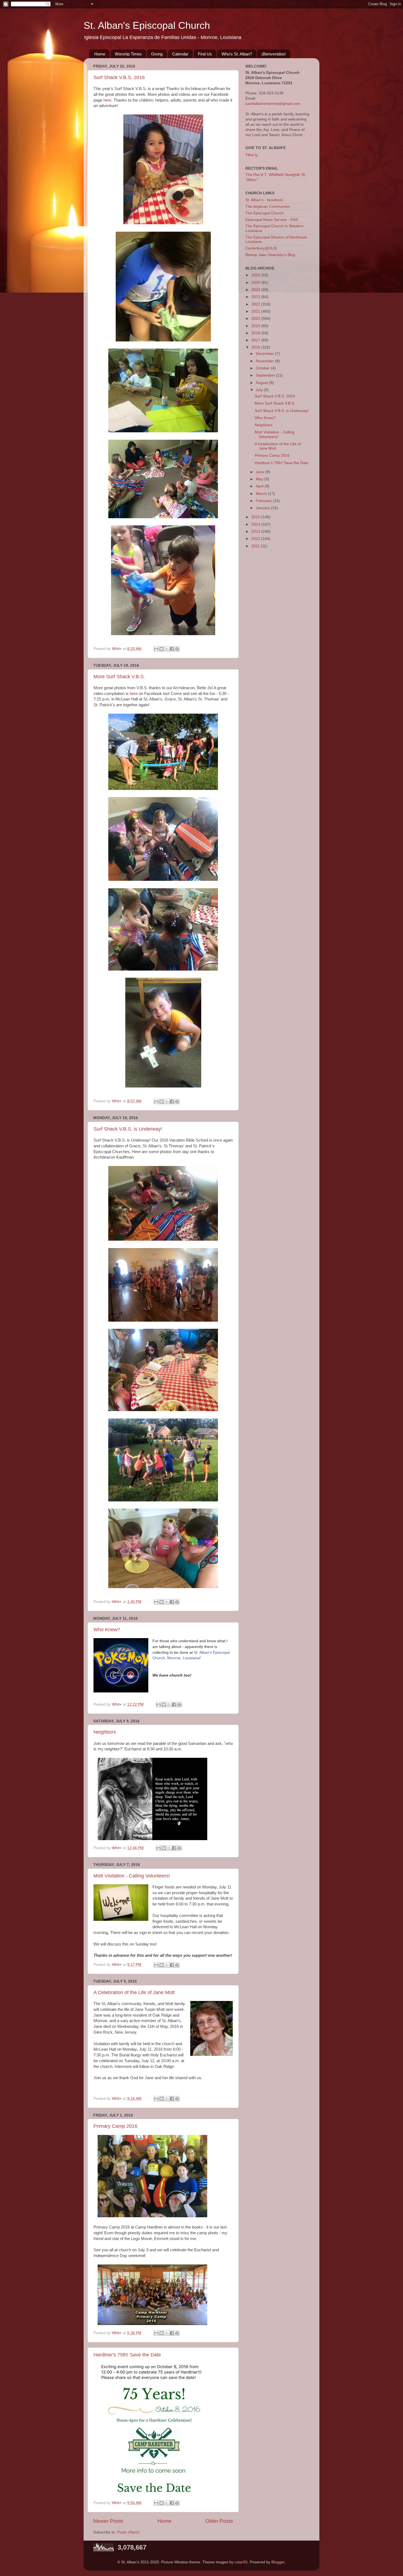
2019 (256, 326)
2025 (256, 283)
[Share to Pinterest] (177, 649)
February (264, 501)
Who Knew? (107, 1630)
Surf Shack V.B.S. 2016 (119, 77)
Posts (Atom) (128, 2532)
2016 (256, 347)
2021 (256, 311)
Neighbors (105, 1732)
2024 (256, 290)
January (263, 508)
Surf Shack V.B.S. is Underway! (128, 1129)
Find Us (205, 54)
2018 (256, 333)
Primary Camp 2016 (115, 2126)
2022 (256, 304)
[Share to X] (167, 649)
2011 (256, 546)
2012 (256, 539)
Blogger (278, 2562)
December (265, 354)
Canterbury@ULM (261, 248)
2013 (256, 532)
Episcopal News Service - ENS (272, 220)
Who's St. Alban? (237, 54)
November (265, 361)
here (107, 100)
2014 (256, 524)
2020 (256, 319)
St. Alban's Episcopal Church (147, 25)
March (262, 494)
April (260, 486)
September (266, 375)
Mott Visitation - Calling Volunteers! (132, 1876)
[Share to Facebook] (172, 649)
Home (100, 54)
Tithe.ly (252, 155)
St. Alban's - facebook (264, 200)
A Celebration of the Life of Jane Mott (134, 1992)
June (261, 472)
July (260, 390)
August (262, 383)
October (263, 368)
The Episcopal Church (265, 213)
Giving (157, 54)
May (260, 479)
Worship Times (128, 54)
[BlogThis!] (161, 649)
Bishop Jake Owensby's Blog (270, 255)
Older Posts (219, 2521)
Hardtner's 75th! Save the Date (127, 2355)
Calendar (180, 54)
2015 (256, 517)
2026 (256, 275)
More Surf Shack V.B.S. (119, 677)
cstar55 (241, 2562)
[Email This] (156, 649)
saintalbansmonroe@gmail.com (273, 104)
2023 (256, 297)
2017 (256, 340)
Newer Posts (108, 2521)
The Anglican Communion (268, 207)
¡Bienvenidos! (273, 54)
